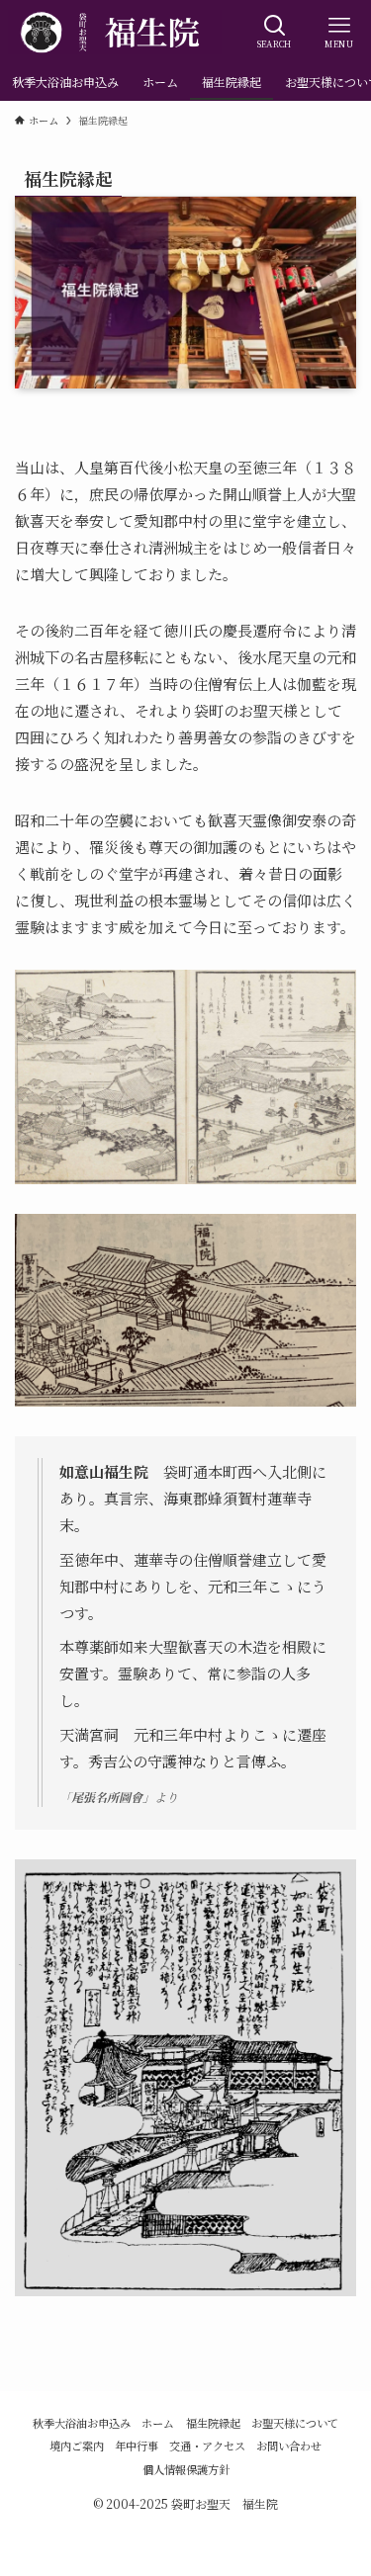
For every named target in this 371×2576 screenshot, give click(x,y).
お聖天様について (295, 2423)
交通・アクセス (207, 2446)
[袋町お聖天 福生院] (115, 32)
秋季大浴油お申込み (82, 2423)
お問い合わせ (289, 2446)
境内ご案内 (77, 2446)
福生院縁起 (213, 2423)
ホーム (158, 2423)
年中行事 (137, 2446)
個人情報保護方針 (186, 2469)
